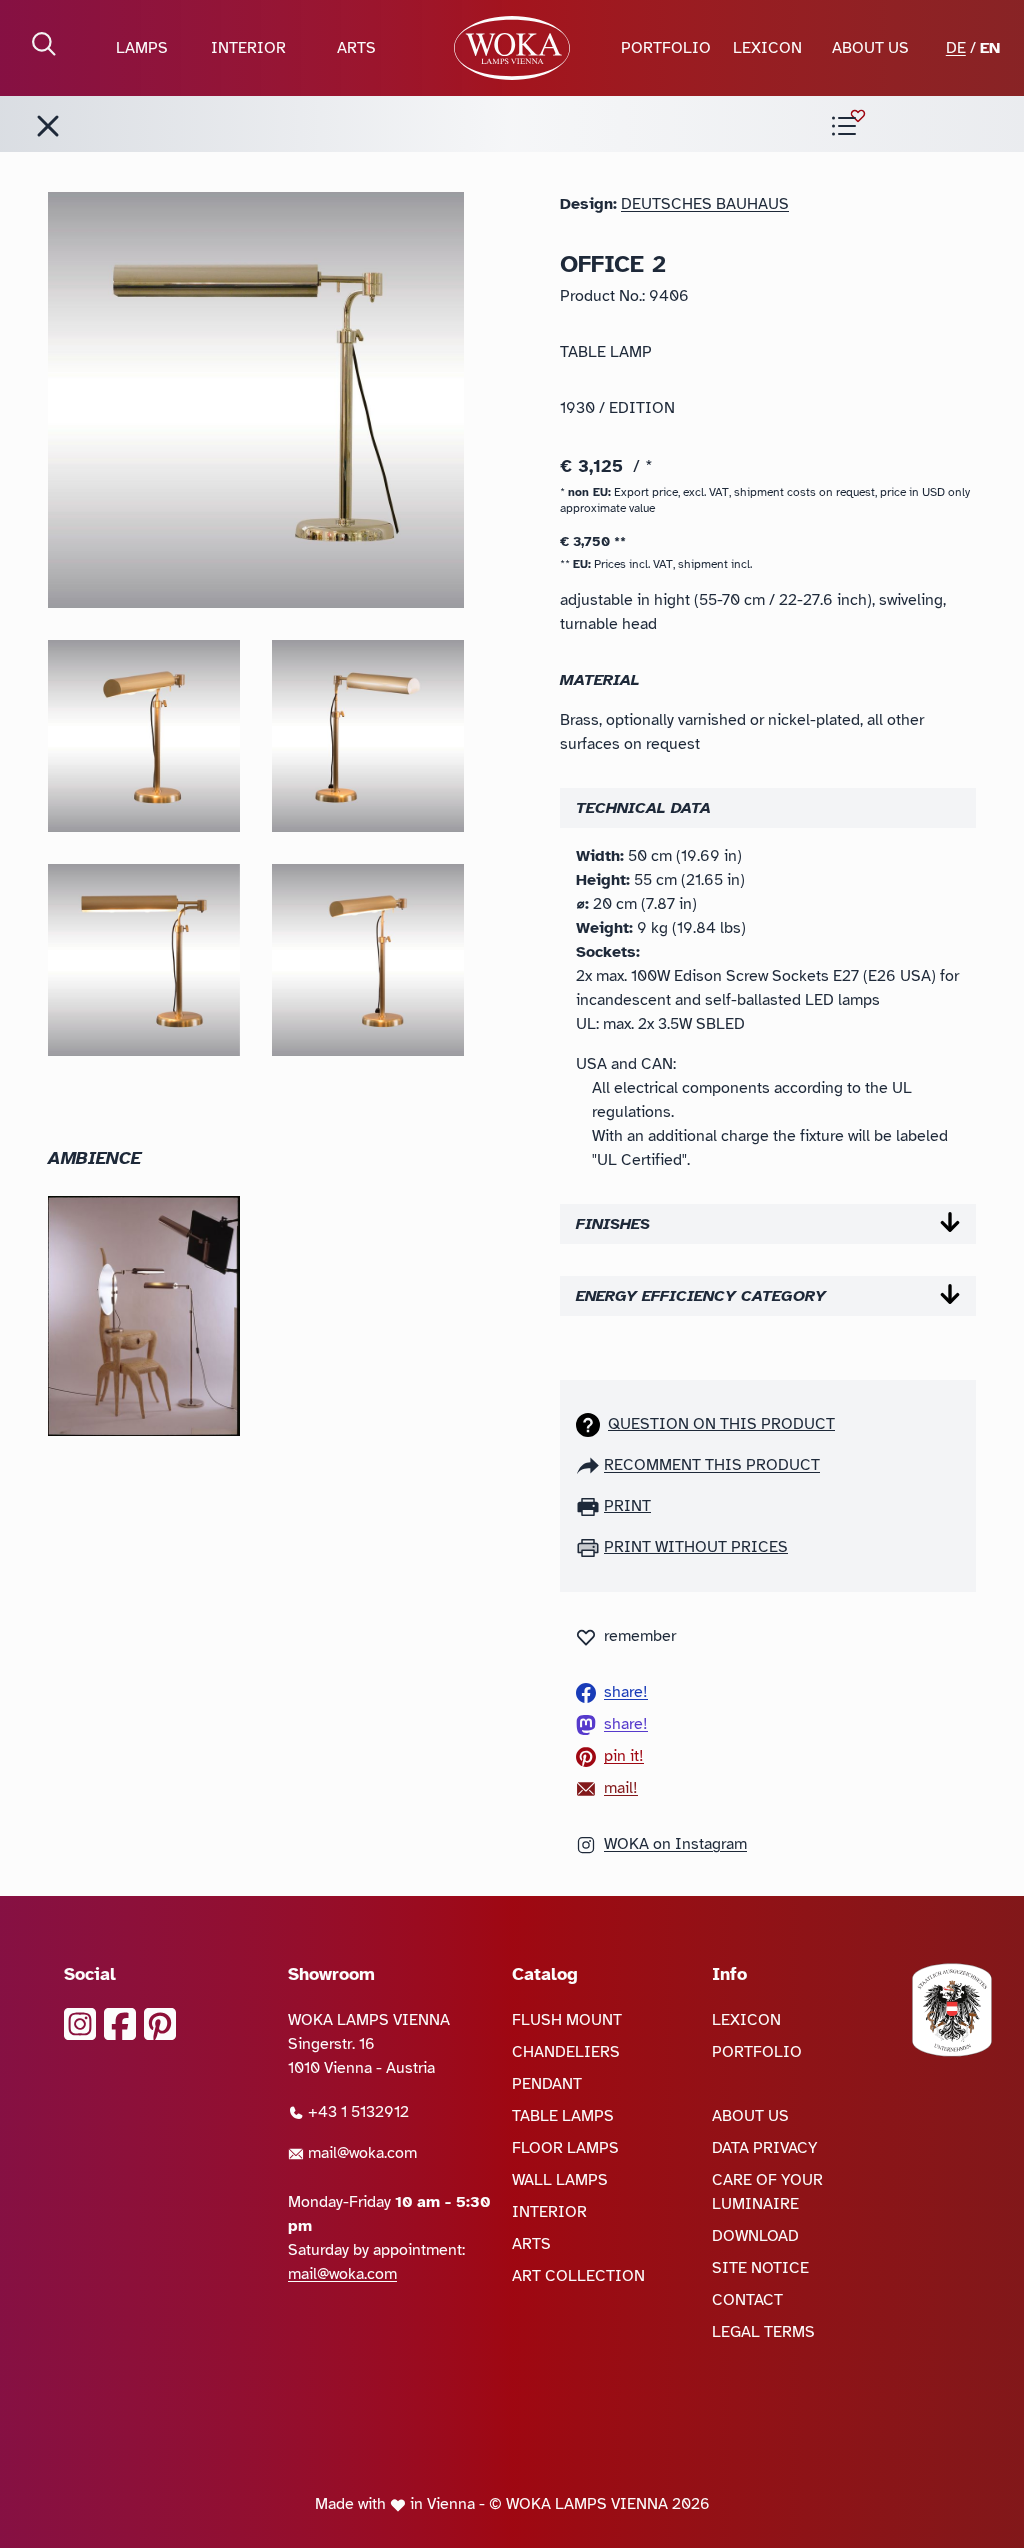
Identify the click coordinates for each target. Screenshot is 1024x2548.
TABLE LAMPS (563, 2116)
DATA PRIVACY (765, 2148)
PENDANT (547, 2084)
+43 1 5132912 (356, 2112)
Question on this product (721, 1424)
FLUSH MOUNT (567, 2020)
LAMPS (142, 48)
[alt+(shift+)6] (48, 126)
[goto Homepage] (512, 48)
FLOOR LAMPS (565, 2148)
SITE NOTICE (760, 2268)
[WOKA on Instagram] (80, 2024)
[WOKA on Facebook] (120, 2024)
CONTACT (747, 2300)
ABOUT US (870, 48)
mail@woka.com (360, 2153)
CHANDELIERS (566, 2052)
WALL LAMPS (560, 2180)
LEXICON (767, 48)
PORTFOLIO (666, 48)
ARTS (356, 48)
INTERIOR (248, 48)
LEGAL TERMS (763, 2332)
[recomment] (590, 1465)
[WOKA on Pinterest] (160, 2024)
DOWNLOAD (755, 2236)
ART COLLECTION (578, 2276)
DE (956, 48)
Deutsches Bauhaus (705, 204)
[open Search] (44, 44)
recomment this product (712, 1465)
